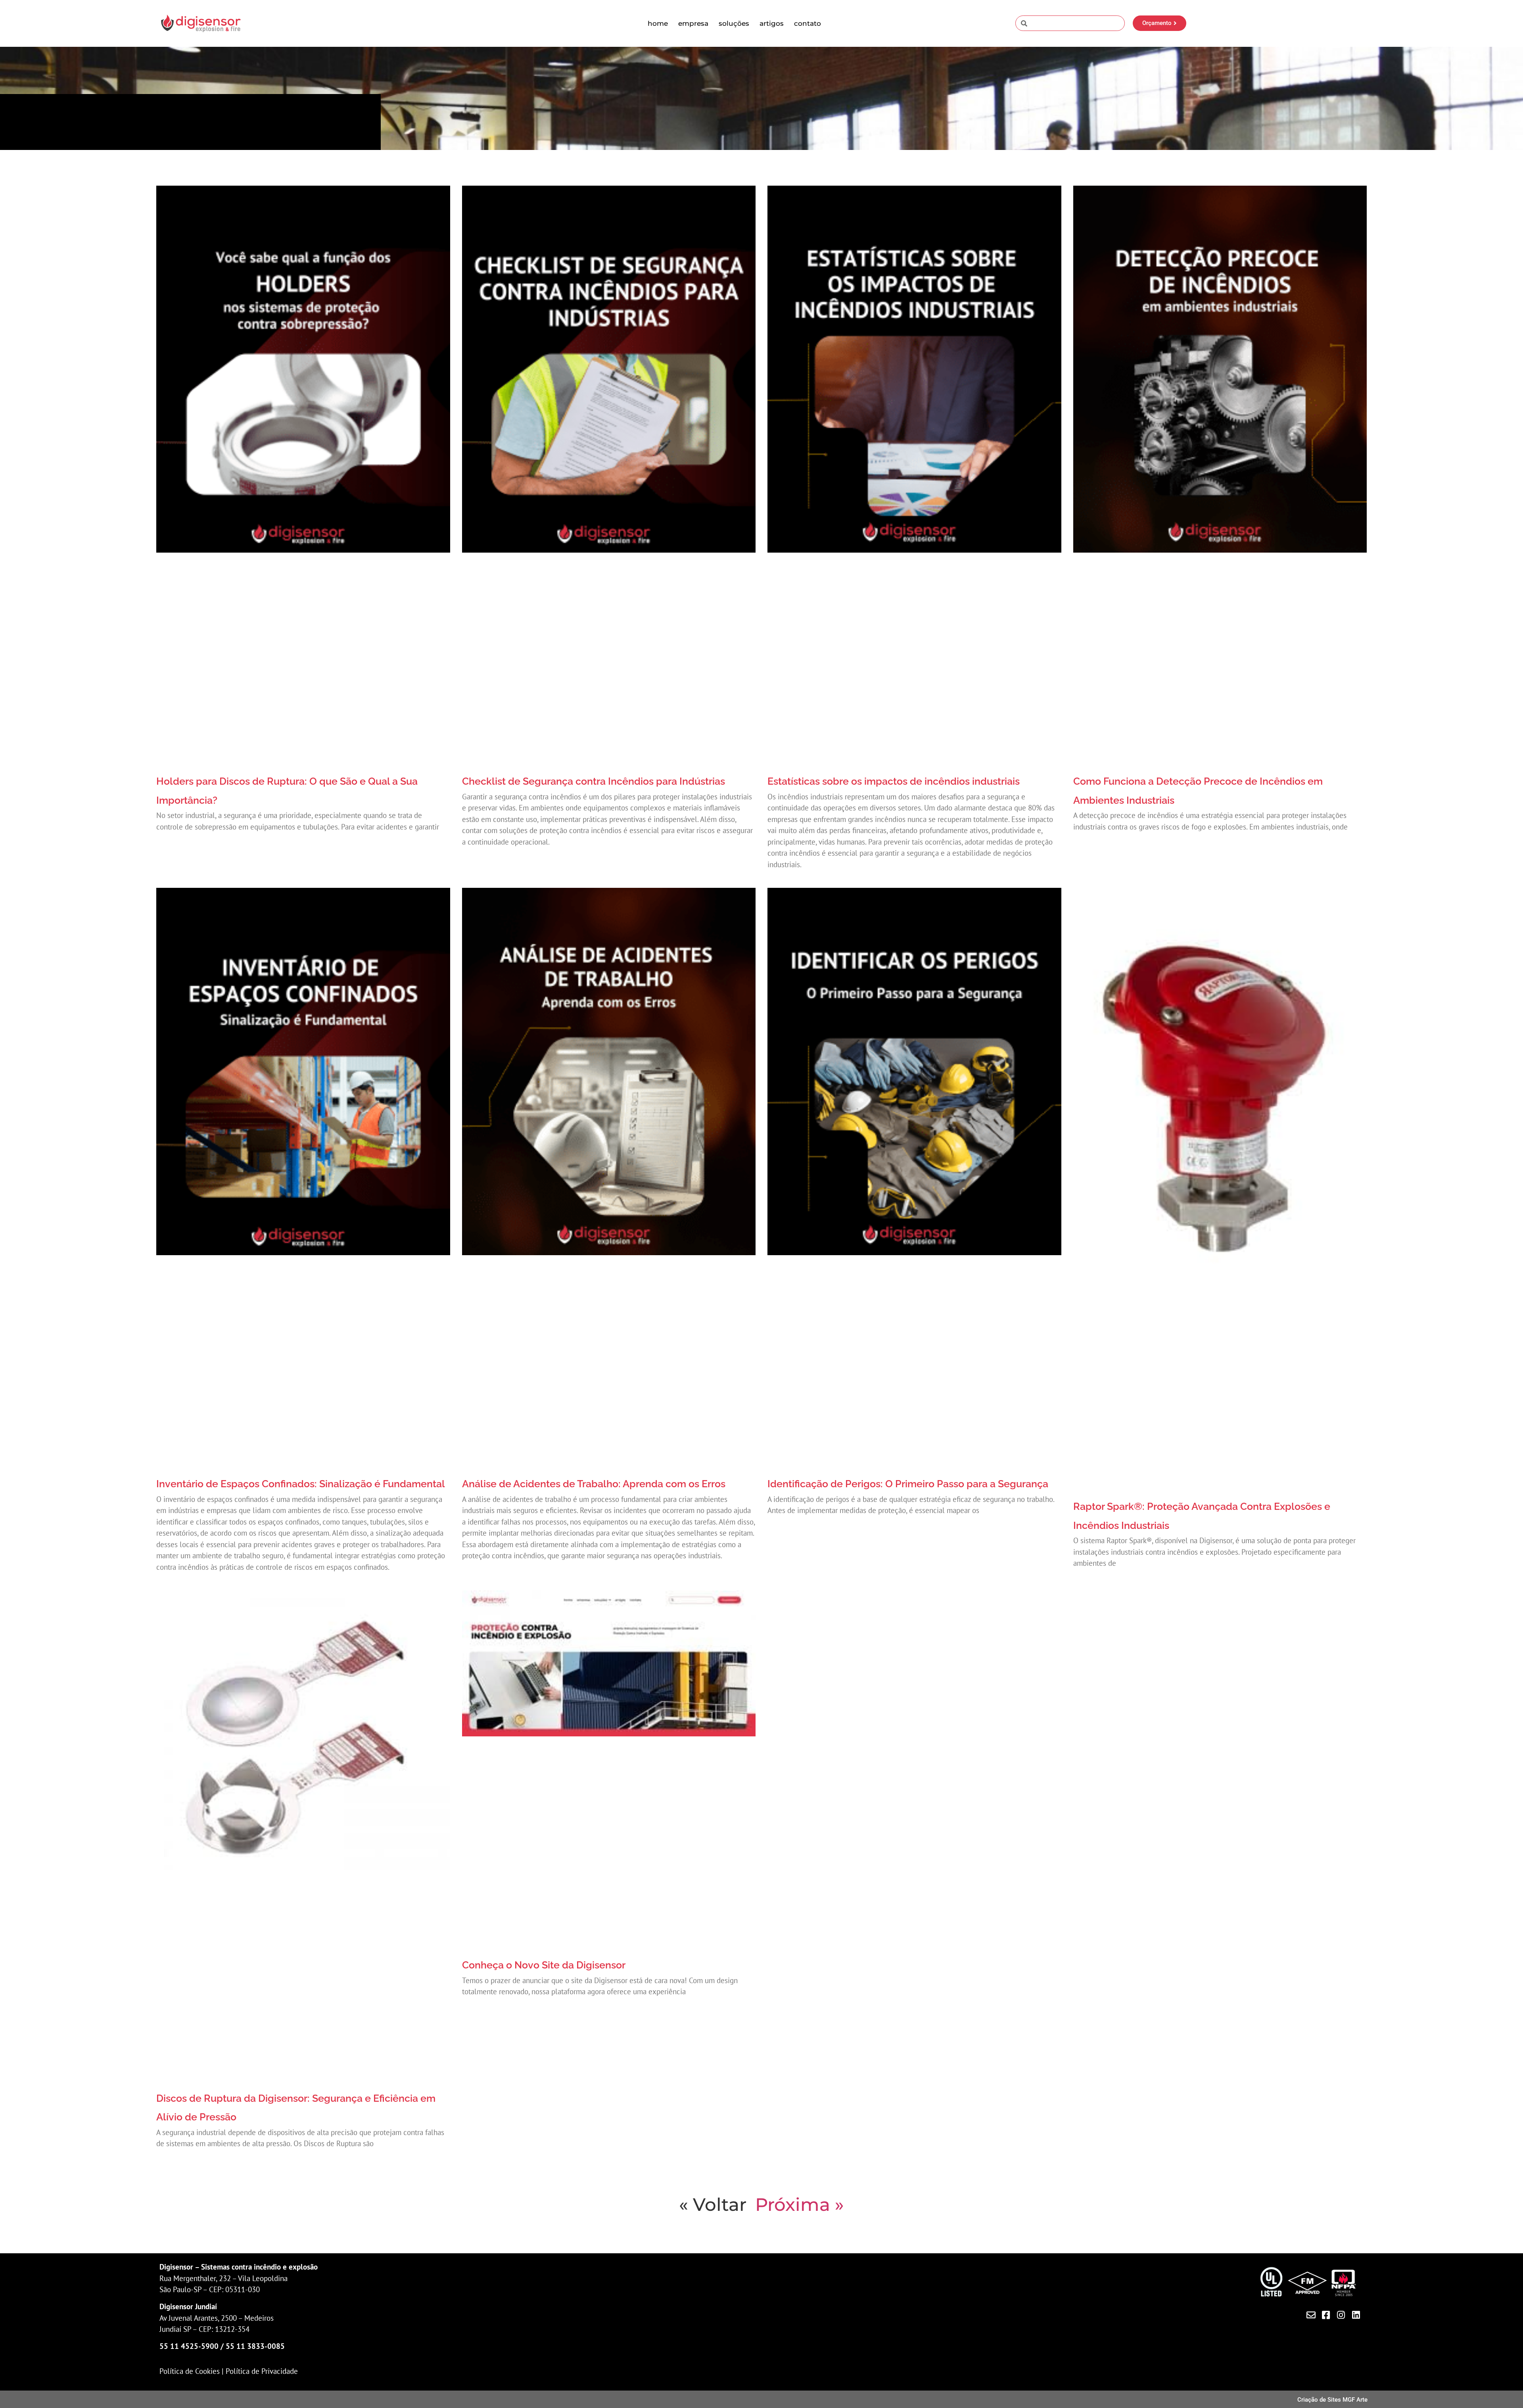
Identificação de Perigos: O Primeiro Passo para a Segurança (908, 1484)
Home (658, 23)
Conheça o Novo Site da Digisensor (544, 1965)
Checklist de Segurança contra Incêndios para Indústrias (594, 781)
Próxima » (800, 2204)
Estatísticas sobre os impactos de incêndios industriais (894, 781)
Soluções (734, 23)
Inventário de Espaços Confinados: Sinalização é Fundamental (301, 1484)
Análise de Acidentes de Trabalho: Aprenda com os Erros (594, 1484)
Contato (808, 23)
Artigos (772, 23)
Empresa (693, 23)
